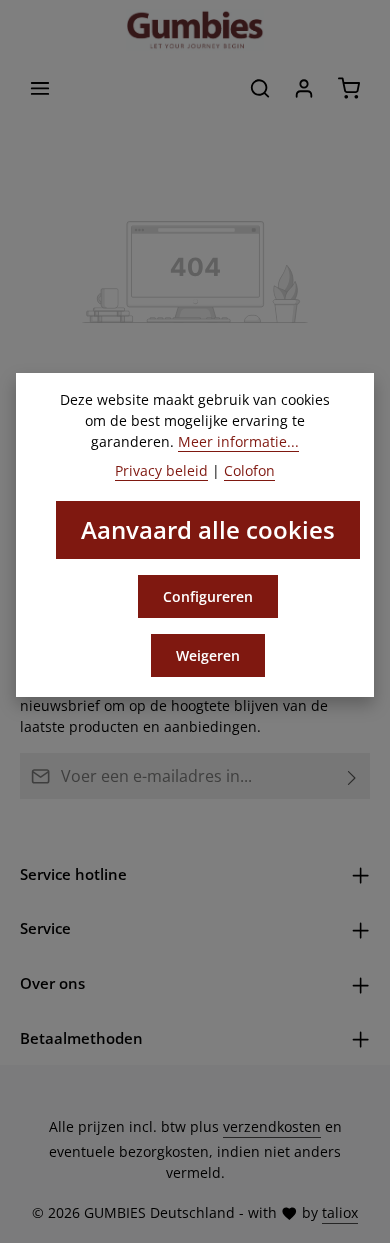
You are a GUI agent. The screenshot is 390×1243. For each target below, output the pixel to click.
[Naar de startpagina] (195, 30)
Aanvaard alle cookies (208, 529)
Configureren (208, 596)
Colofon (249, 470)
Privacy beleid (161, 470)
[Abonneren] (352, 776)
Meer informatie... (238, 441)
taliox (340, 1212)
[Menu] (40, 88)
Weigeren (208, 655)
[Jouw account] (304, 88)
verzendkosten (272, 1126)
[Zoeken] (260, 88)
